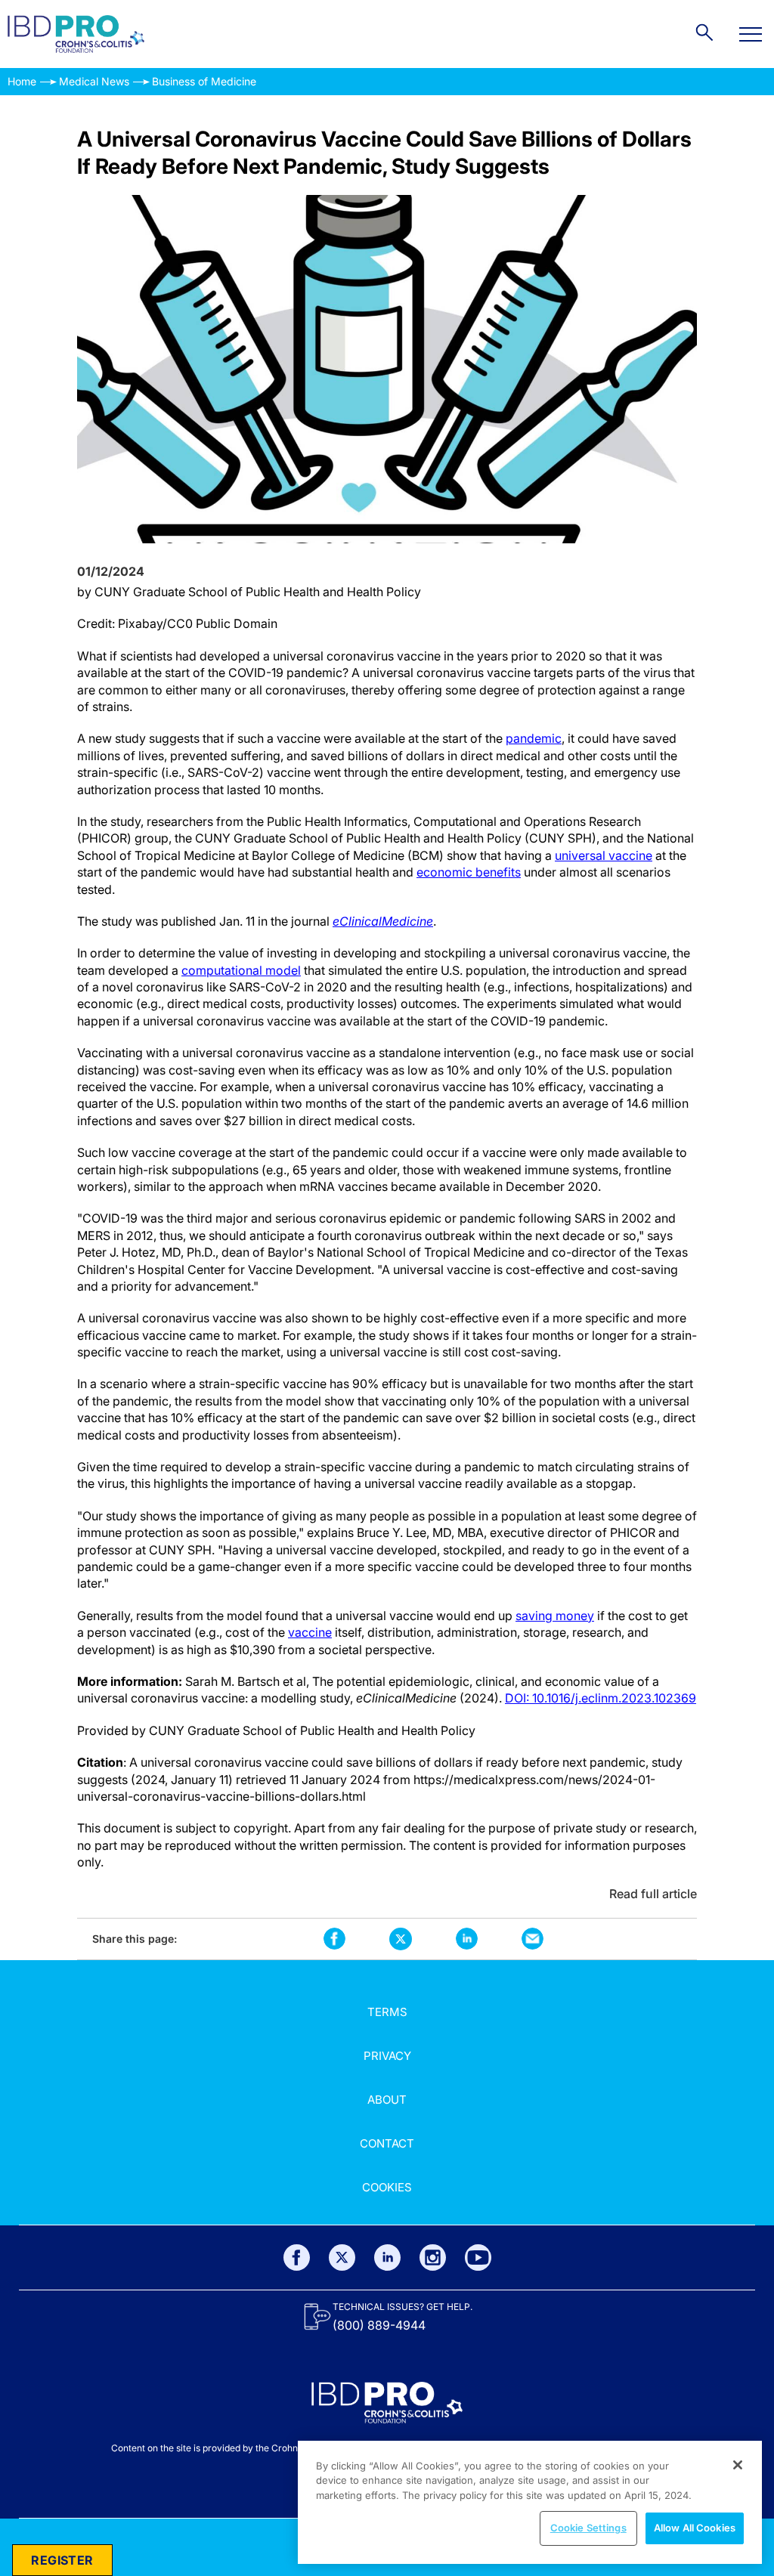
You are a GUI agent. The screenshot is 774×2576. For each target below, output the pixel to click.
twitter (401, 1939)
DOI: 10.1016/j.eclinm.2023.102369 (601, 1698)
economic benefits (469, 872)
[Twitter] (342, 2257)
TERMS (387, 2012)
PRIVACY (387, 2056)
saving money (555, 1616)
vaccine (310, 1632)
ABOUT (387, 2100)
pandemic (534, 738)
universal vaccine (604, 855)
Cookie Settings (588, 2528)
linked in (467, 1939)
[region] (530, 2502)
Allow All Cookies (695, 2528)
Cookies (387, 2187)
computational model (241, 970)
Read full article (653, 1894)
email (533, 1939)
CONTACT (387, 2143)
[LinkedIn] (387, 2257)
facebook (334, 1939)
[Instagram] (433, 2257)
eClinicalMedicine (383, 921)
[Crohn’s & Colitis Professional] (76, 34)
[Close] (738, 2465)
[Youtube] (478, 2257)
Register (62, 2560)
